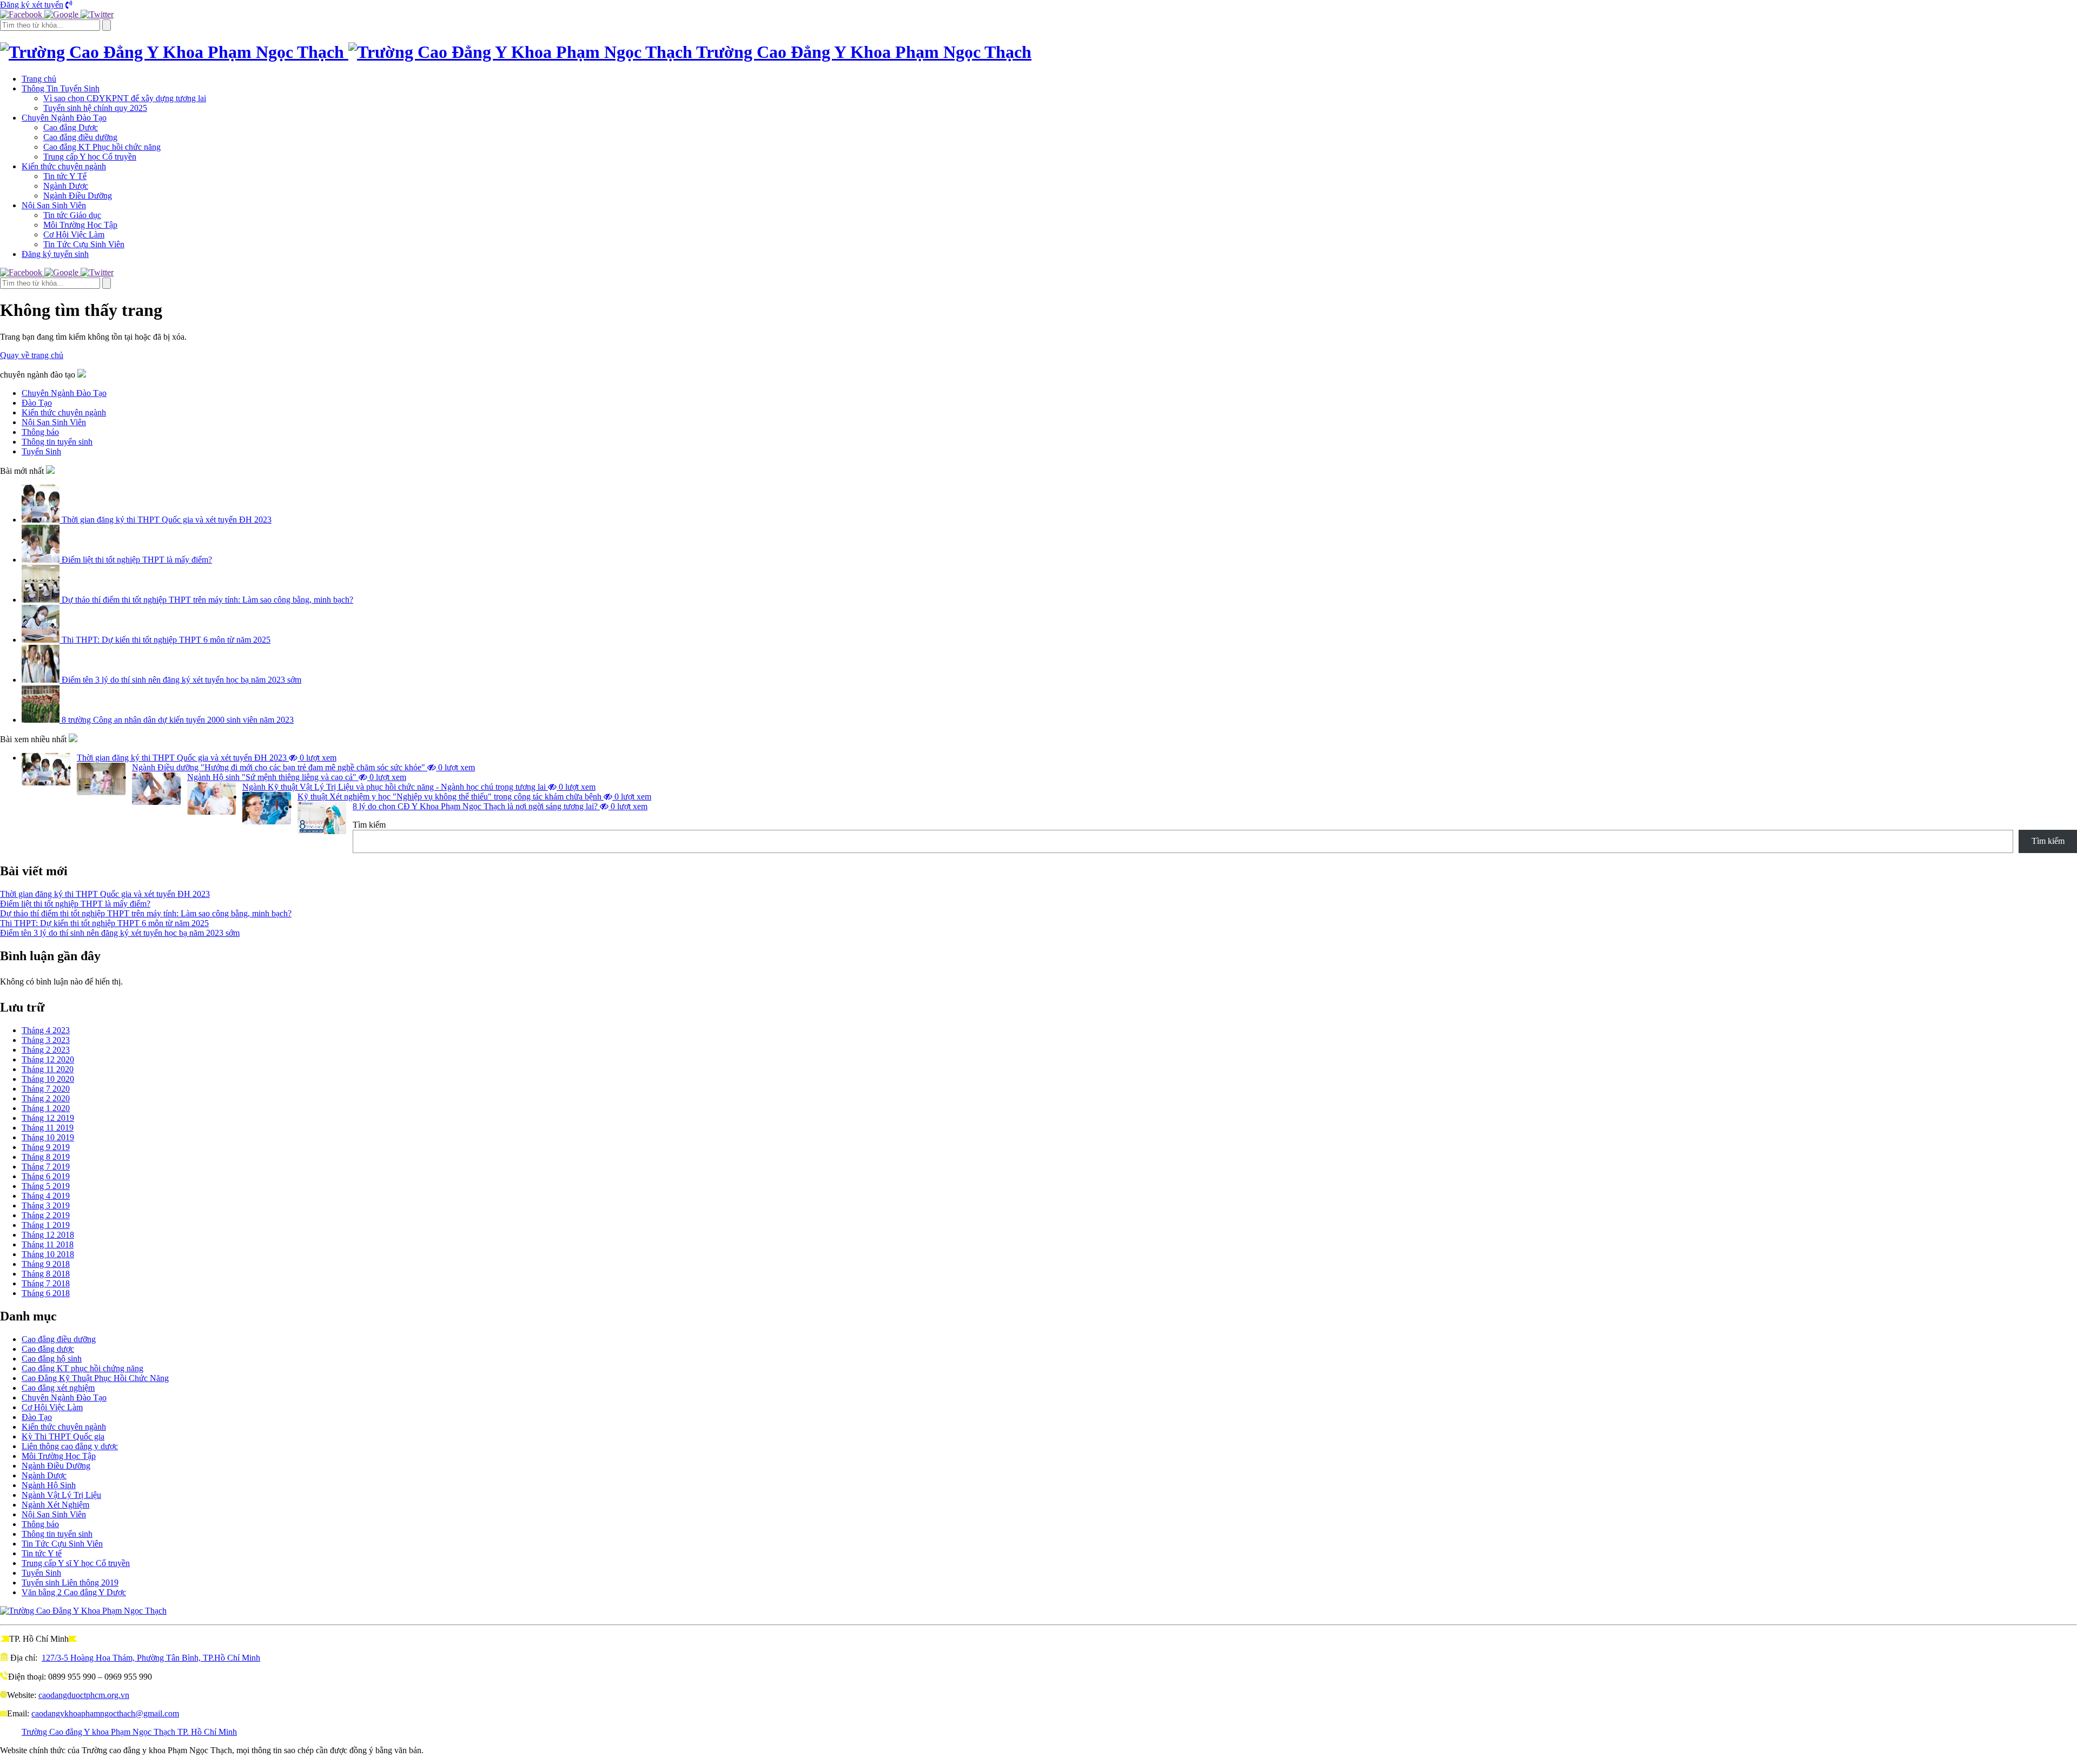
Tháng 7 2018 (46, 1283)
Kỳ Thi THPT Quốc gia (63, 1436)
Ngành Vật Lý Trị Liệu (61, 1495)
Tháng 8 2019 (46, 1157)
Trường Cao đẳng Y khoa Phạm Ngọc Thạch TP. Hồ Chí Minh (129, 1732)
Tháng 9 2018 (46, 1264)
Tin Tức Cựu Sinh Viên (84, 244)
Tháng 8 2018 (46, 1274)
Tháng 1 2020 (46, 1108)
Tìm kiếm (369, 825)
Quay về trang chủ (32, 355)
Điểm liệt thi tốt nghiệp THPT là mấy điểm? (136, 560)
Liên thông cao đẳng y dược (70, 1446)
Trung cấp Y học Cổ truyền (90, 157)
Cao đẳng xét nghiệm (58, 1388)
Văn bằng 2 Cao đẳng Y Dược (74, 1592)
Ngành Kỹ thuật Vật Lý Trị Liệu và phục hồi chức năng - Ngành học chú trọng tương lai (419, 787)
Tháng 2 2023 (46, 1050)
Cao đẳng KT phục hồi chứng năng (82, 1368)
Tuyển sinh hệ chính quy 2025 (95, 108)
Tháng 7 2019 (46, 1167)
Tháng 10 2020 (48, 1079)
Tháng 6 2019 (46, 1176)
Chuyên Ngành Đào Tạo (64, 118)
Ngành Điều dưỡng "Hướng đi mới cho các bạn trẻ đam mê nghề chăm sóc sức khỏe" (303, 767)
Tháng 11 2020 (48, 1069)
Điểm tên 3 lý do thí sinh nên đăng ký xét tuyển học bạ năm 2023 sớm (180, 680)
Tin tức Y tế (42, 1553)
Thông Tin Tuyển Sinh (61, 88)
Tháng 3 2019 (46, 1205)
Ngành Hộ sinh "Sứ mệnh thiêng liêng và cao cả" (297, 777)
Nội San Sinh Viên (54, 205)
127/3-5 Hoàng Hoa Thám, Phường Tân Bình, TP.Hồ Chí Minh (151, 1658)
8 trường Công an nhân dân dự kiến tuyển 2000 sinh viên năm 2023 (177, 720)
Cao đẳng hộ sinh (52, 1359)
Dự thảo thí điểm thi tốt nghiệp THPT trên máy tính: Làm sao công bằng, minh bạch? (206, 600)
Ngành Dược (66, 186)
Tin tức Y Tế (65, 176)
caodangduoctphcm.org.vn (84, 1695)
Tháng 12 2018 (48, 1235)
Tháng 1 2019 (46, 1225)
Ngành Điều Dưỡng (78, 196)
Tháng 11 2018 (48, 1244)
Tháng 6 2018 (46, 1293)
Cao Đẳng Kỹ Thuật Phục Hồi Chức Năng (95, 1378)
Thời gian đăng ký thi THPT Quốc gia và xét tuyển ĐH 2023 (166, 520)
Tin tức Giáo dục (72, 215)
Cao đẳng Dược (71, 127)
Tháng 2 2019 (46, 1215)
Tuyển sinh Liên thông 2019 (70, 1583)
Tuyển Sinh (41, 1573)
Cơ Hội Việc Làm (74, 234)
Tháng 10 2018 (48, 1254)
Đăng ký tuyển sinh (55, 254)
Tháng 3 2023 (46, 1040)
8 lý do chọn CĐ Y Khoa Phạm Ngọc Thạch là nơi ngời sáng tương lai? (500, 806)
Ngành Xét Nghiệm (55, 1505)
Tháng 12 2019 (48, 1118)
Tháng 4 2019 (46, 1196)
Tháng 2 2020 (46, 1098)
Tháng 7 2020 (46, 1089)
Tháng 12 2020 (48, 1059)
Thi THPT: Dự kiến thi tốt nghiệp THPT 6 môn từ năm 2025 (165, 640)
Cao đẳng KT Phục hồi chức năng (102, 147)
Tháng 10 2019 (48, 1137)
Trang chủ (39, 79)
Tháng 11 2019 (48, 1128)
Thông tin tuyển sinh (57, 1534)
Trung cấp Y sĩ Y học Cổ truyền (76, 1563)
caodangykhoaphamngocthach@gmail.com (105, 1713)
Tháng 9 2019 (46, 1147)
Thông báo (40, 1524)
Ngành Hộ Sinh (49, 1485)
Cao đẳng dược (48, 1349)
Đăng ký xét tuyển (32, 5)
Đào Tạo (37, 1417)
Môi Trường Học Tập (80, 225)
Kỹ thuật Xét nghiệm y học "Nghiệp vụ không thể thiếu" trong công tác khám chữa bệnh (474, 797)
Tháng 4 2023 (46, 1030)
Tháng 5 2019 (46, 1186)
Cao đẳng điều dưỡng (80, 137)
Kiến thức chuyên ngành (64, 166)
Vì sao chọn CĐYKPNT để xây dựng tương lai (125, 98)
